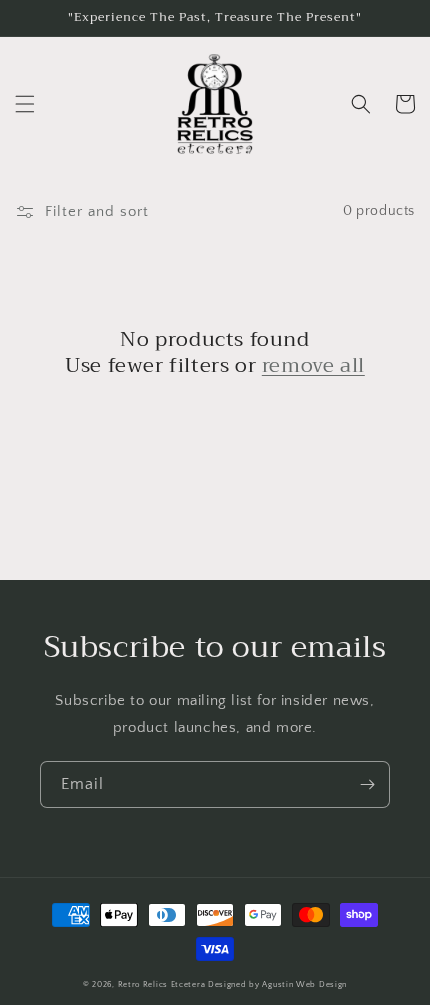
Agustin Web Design (304, 984)
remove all (313, 366)
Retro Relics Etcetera (162, 984)
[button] (25, 104)
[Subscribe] (367, 784)
